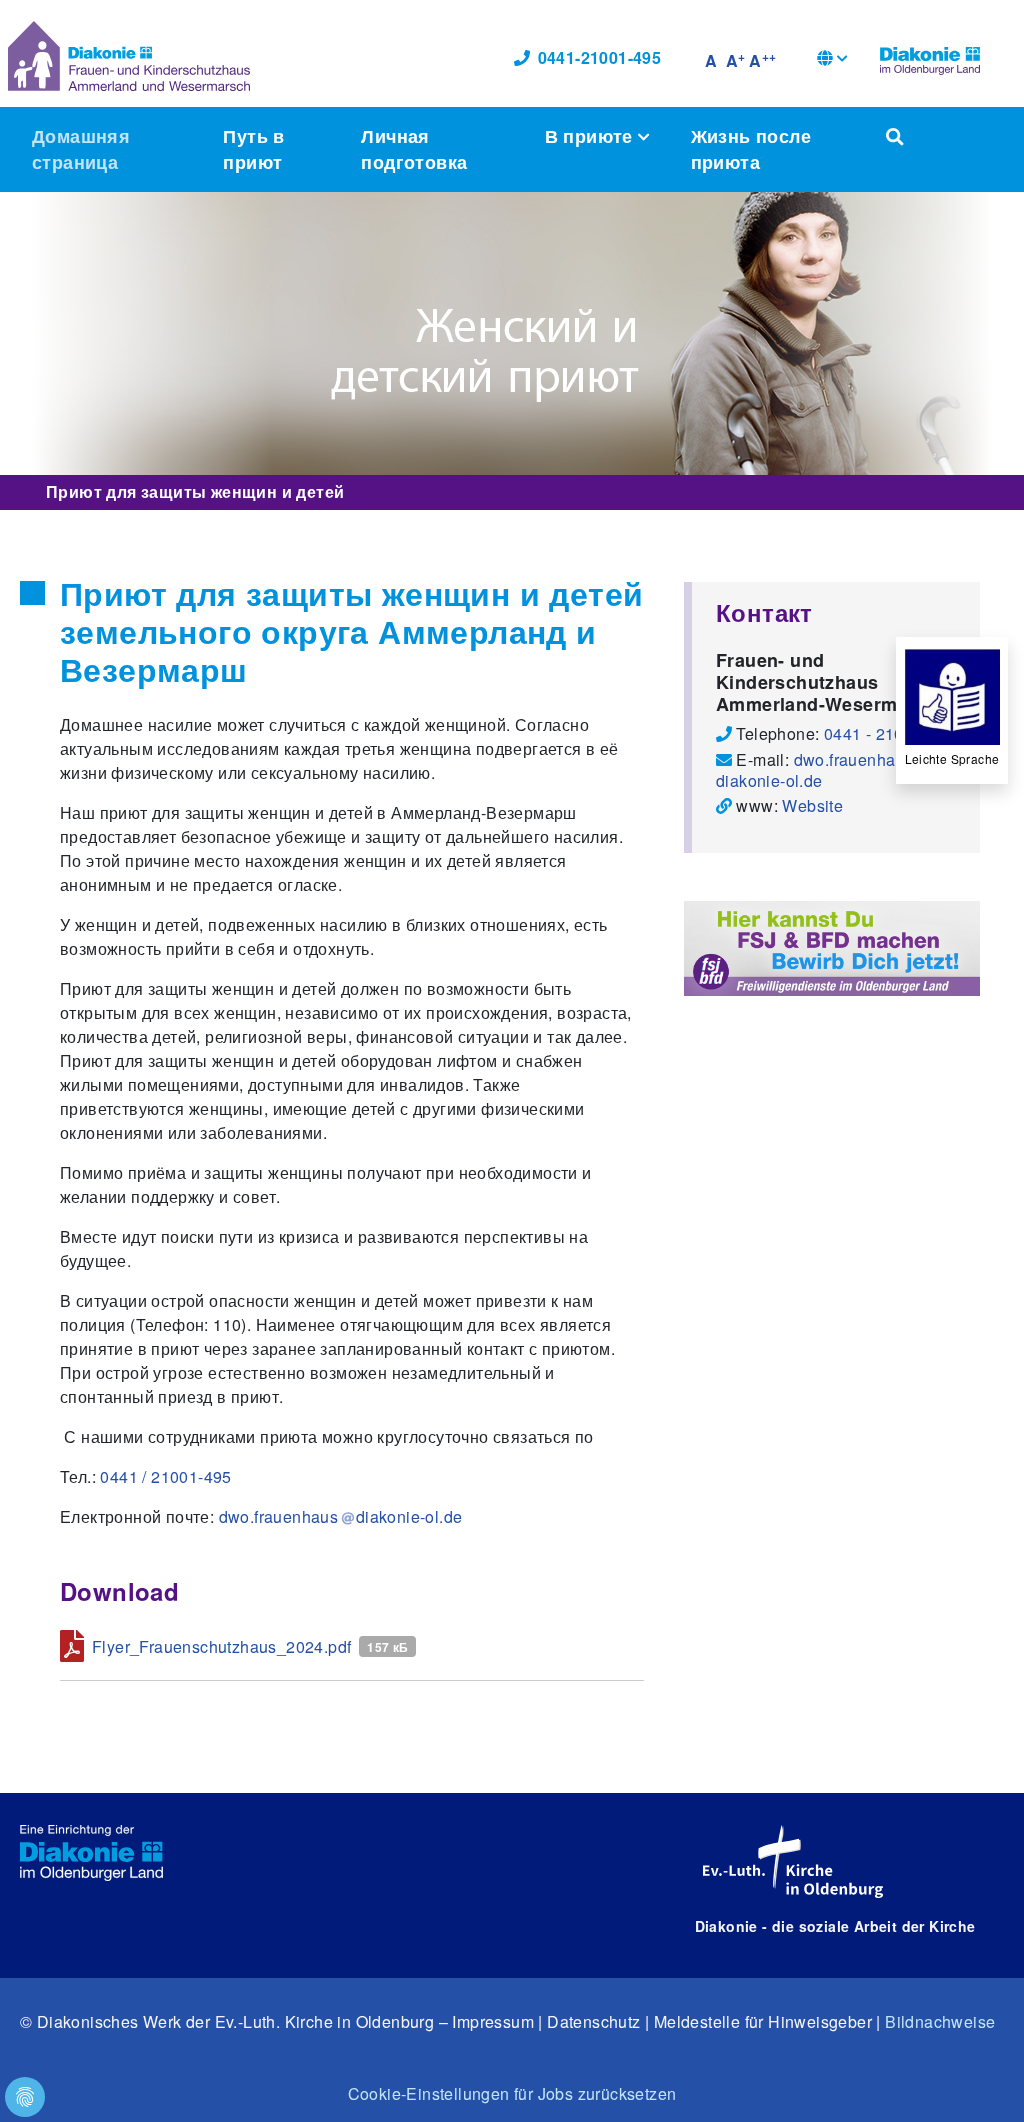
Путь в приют (253, 148)
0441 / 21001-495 (165, 1476)
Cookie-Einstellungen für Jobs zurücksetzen (512, 2093)
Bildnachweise (940, 2021)
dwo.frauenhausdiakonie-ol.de (814, 770)
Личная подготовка (414, 148)
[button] (832, 60)
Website (812, 805)
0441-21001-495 (600, 57)
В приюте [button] (592, 135)
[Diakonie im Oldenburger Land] (930, 58)
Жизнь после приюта (751, 148)
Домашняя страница (81, 148)
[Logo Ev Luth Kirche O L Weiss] (793, 1862)
